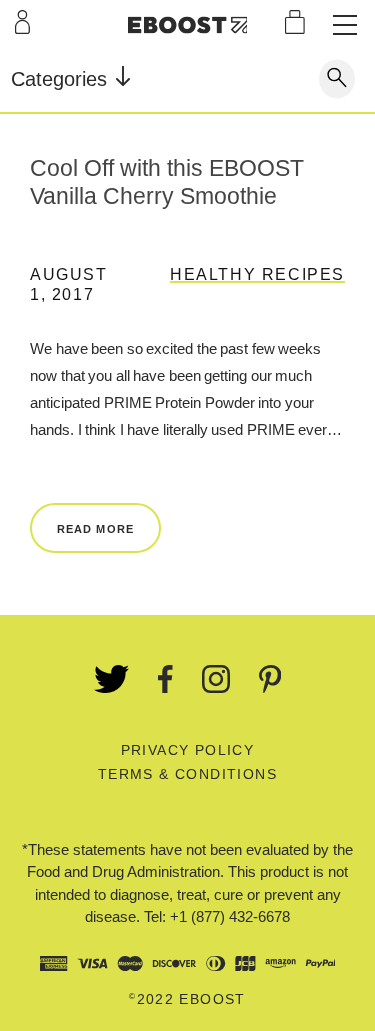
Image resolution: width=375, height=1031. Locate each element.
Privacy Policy (188, 750)
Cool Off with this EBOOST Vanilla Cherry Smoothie (167, 182)
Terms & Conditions (187, 774)
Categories (62, 79)
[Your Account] (22, 22)
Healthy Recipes (257, 274)
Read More (95, 529)
